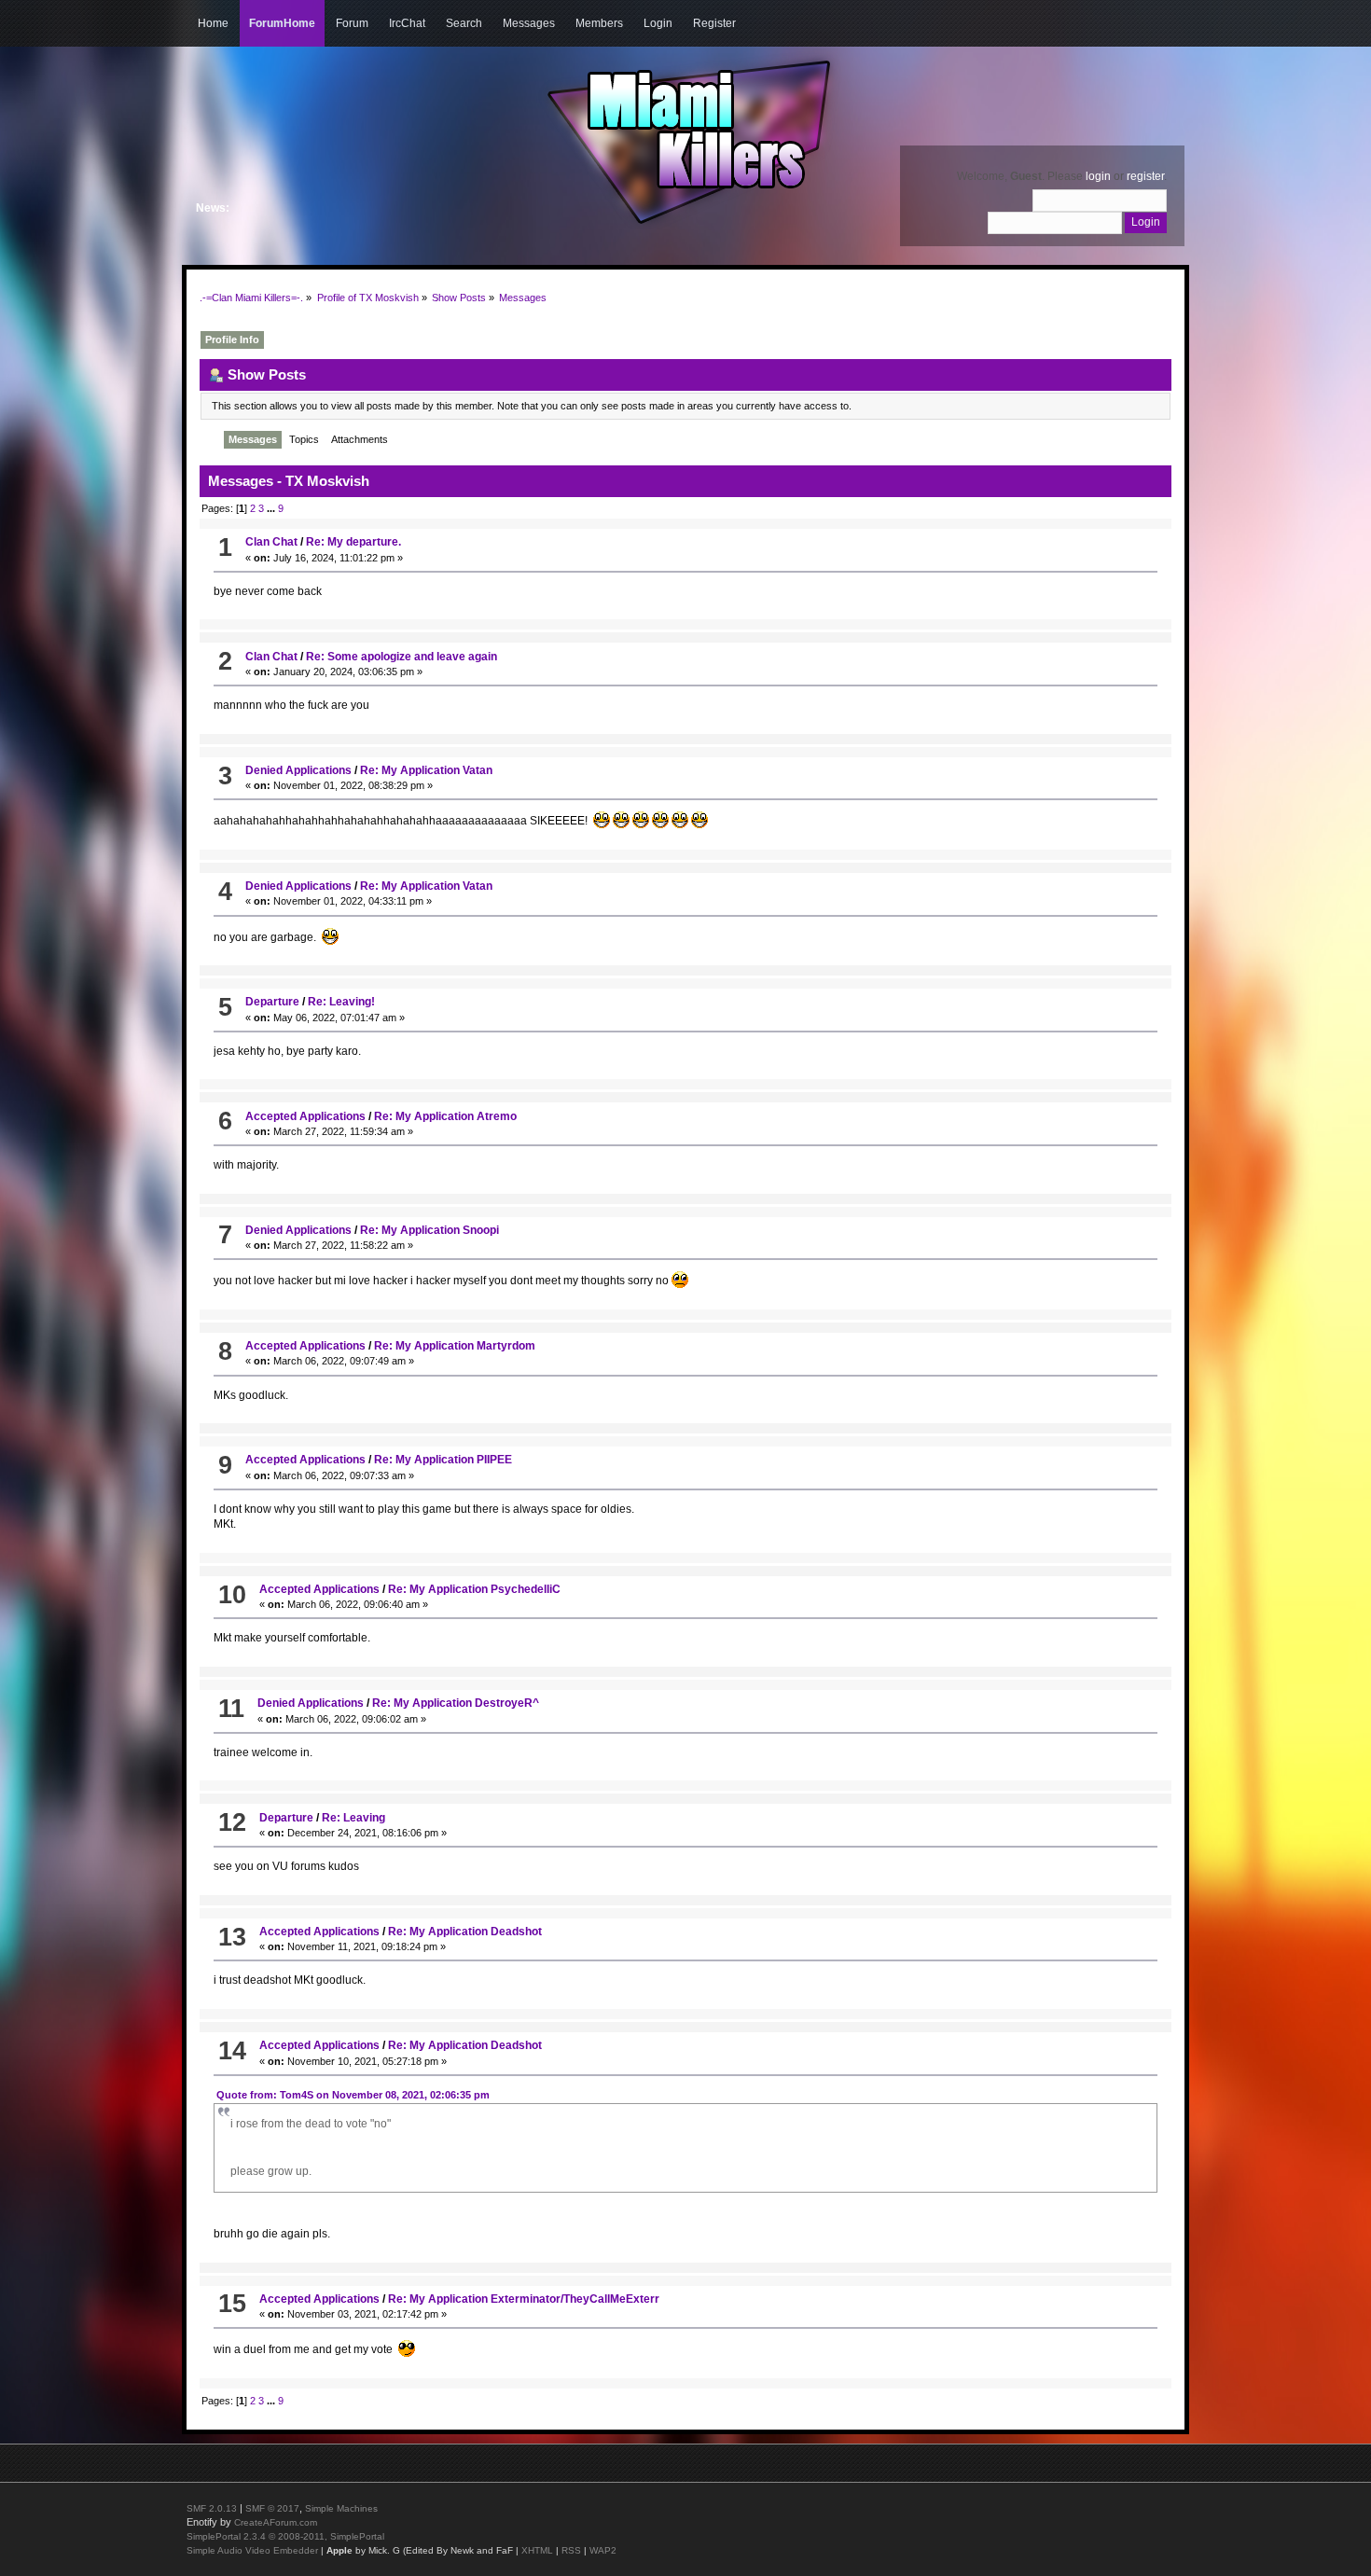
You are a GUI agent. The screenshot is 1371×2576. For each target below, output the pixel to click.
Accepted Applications (305, 1116)
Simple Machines (341, 2508)
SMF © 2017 (272, 2508)
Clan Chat (271, 542)
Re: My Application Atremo (445, 1116)
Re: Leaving (353, 1818)
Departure (272, 1002)
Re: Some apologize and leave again (402, 657)
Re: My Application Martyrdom (455, 1346)
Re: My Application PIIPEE (443, 1460)
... (272, 508)
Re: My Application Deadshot (465, 1932)
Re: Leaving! (341, 1002)
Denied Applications (298, 770)
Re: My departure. (353, 542)
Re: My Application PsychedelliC (474, 1589)
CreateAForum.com (276, 2522)
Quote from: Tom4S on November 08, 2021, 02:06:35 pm (353, 2095)
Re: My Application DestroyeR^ (456, 1703)
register (1145, 176)
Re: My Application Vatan (426, 770)
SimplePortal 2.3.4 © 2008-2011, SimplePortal (285, 2536)
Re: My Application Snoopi (429, 1230)
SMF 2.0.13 (212, 2508)
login (1098, 176)
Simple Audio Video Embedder (252, 2550)
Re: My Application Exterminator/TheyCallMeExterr (524, 2299)
